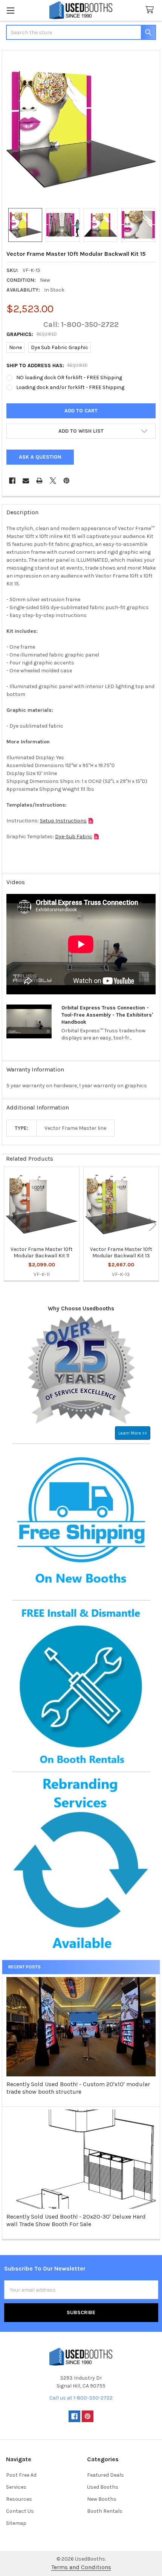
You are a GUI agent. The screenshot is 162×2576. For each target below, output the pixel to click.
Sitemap (16, 2523)
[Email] (26, 481)
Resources (19, 2499)
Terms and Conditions (81, 2567)
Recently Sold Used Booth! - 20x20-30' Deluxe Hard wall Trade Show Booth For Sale (76, 2220)
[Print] (39, 481)
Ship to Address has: (47, 366)
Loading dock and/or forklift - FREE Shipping (70, 387)
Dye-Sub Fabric (74, 837)
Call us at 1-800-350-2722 (81, 2398)
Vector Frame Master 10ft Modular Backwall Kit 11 (42, 1253)
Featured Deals (105, 2475)
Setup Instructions (63, 821)
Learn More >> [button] (133, 1433)
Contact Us (20, 2511)
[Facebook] (12, 481)
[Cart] (151, 10)
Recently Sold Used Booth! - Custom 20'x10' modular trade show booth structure (78, 2088)
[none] (81, 129)
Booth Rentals (105, 2511)
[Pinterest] (66, 481)
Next (153, 1224)
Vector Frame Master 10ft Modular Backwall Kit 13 (121, 1253)
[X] (53, 481)
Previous (9, 1224)
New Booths (102, 2499)
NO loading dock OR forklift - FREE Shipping (69, 378)
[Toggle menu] (10, 10)
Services (16, 2487)
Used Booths (103, 2487)
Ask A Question (40, 457)
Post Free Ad (21, 2475)
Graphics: (32, 334)
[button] (81, 431)
